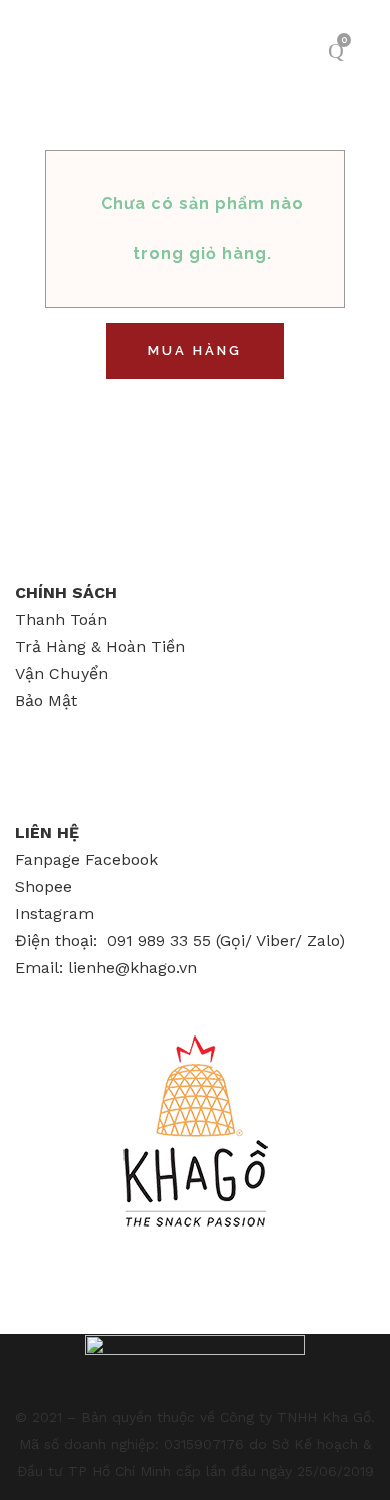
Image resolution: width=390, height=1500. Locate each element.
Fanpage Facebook (86, 859)
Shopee (43, 886)
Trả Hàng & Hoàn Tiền (100, 646)
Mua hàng (195, 350)
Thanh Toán (61, 619)
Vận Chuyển (61, 673)
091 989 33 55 (159, 940)
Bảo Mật (46, 700)
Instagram (54, 913)
